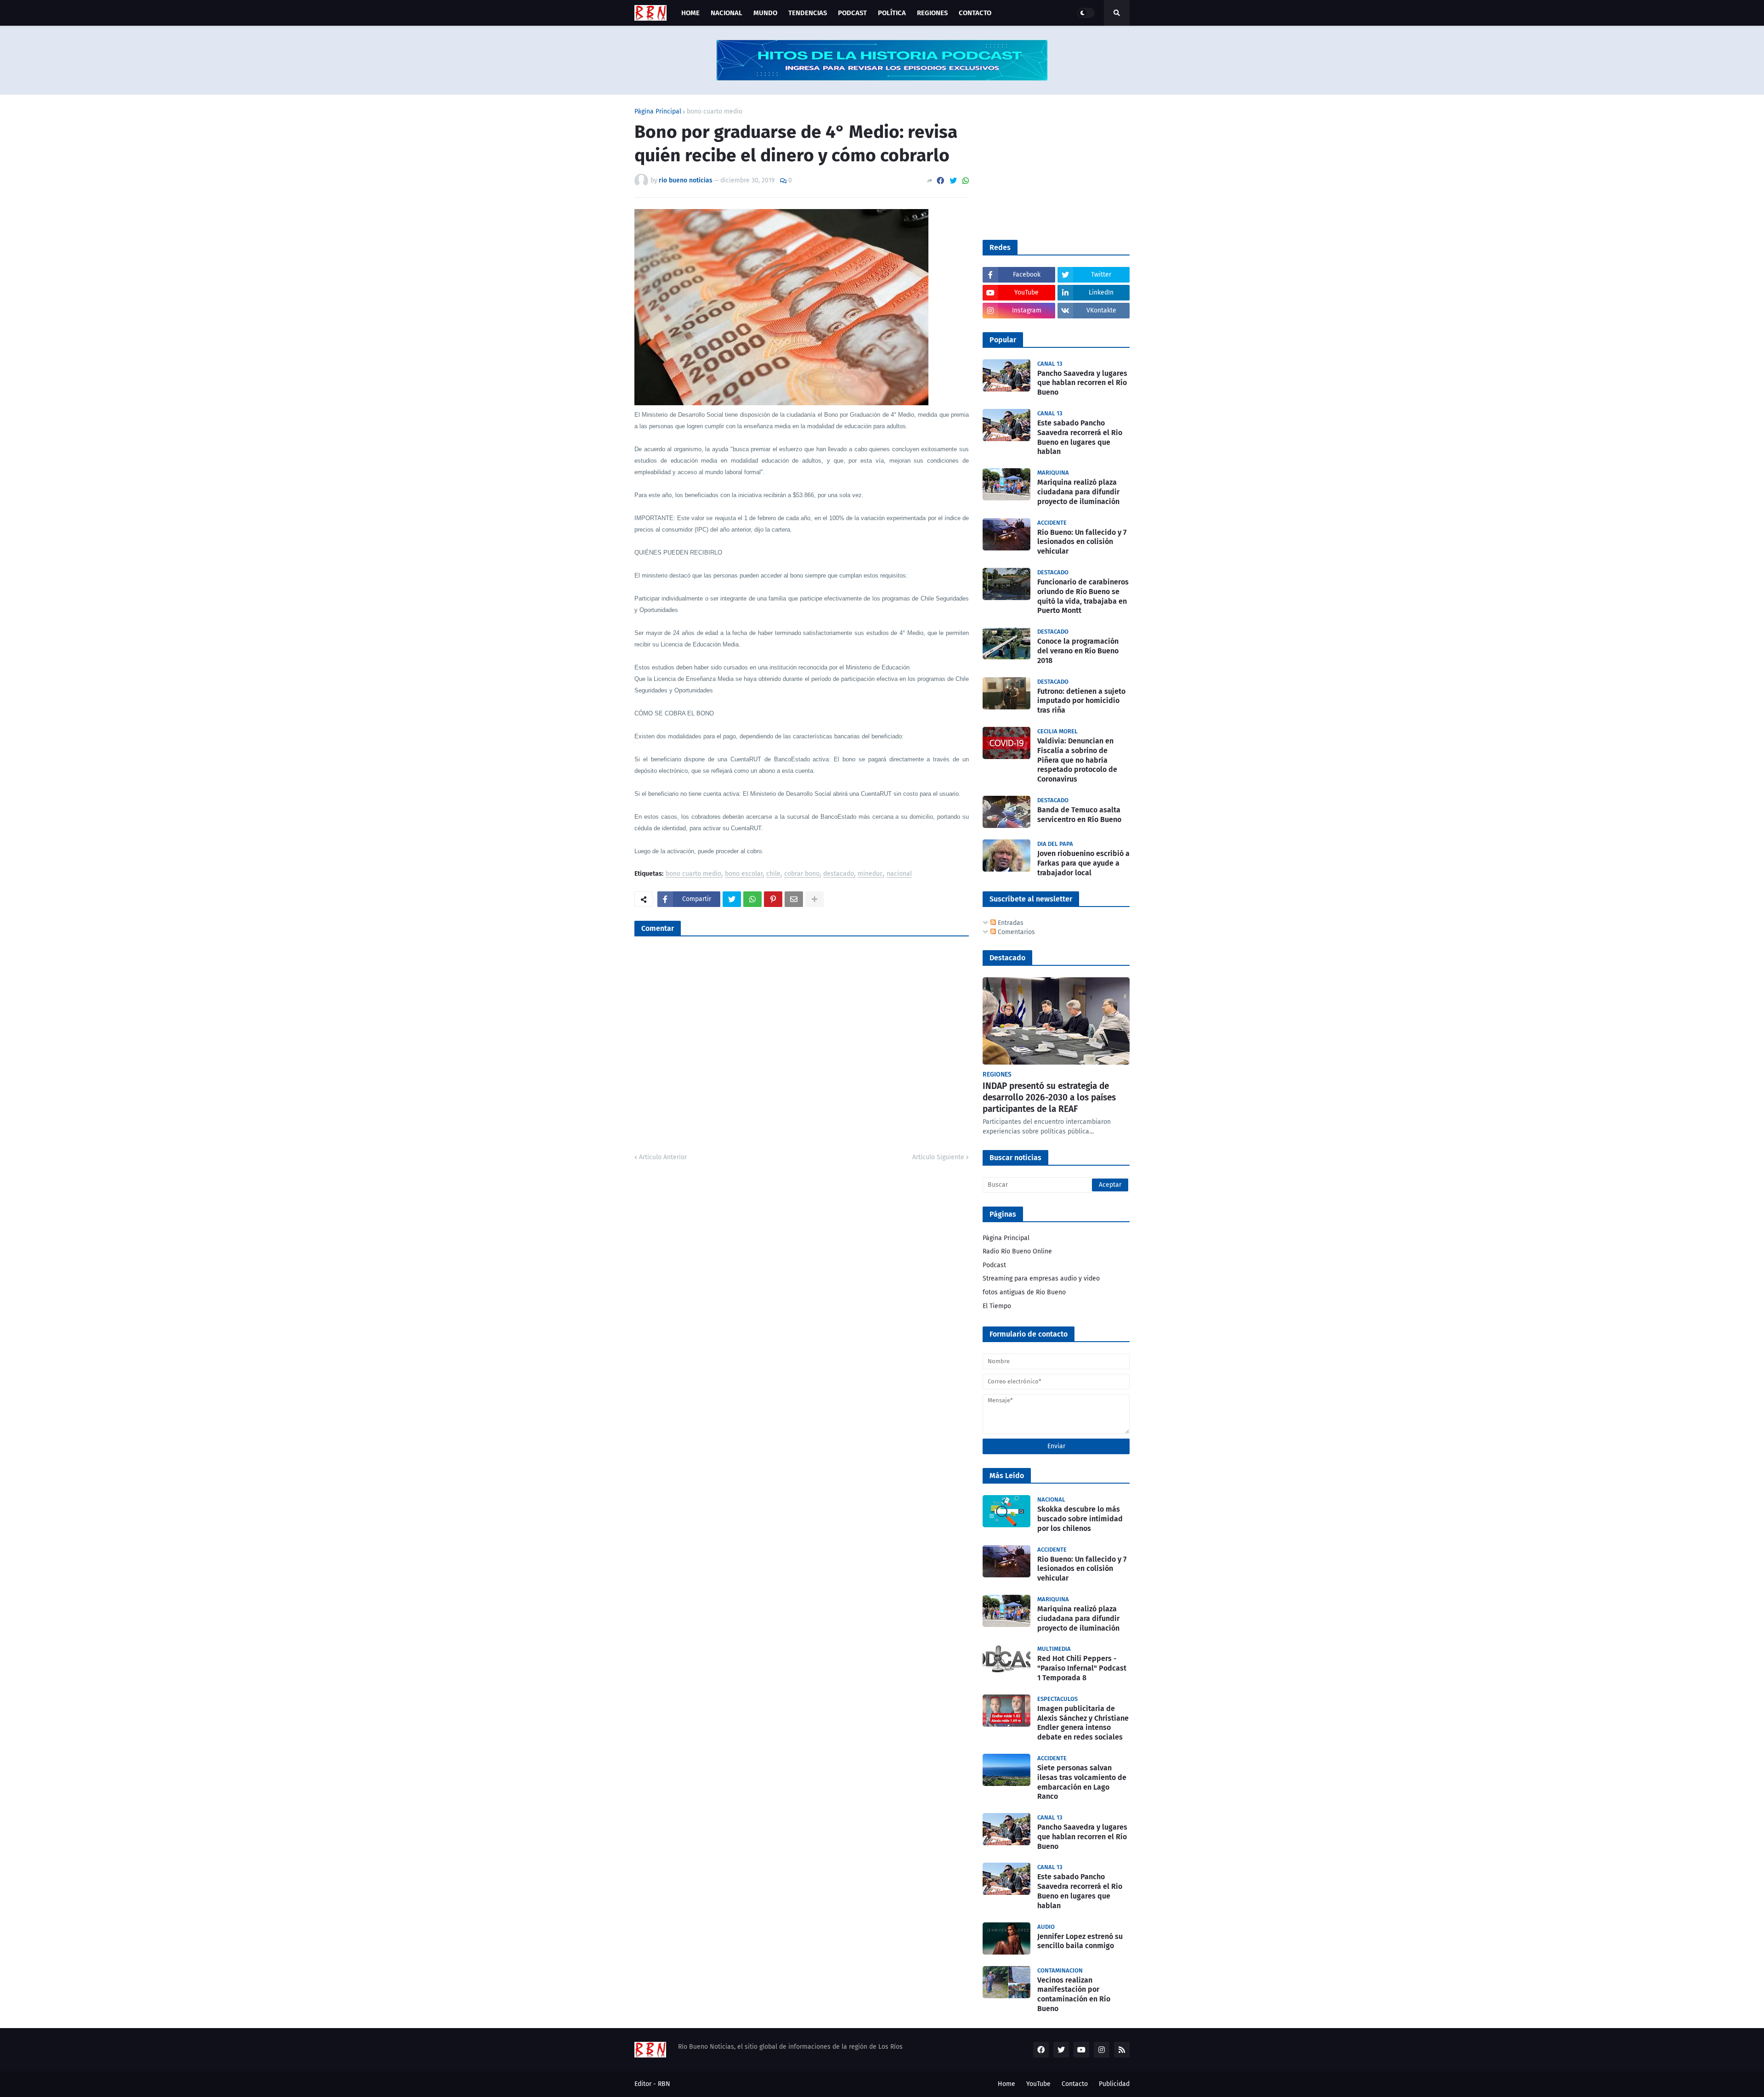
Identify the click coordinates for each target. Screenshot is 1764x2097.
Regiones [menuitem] (932, 13)
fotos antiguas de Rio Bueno (1024, 1292)
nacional (899, 874)
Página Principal (658, 112)
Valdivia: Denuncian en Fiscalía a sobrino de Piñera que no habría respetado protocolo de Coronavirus (1077, 760)
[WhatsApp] (966, 181)
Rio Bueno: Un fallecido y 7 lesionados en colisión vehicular (1082, 542)
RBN (664, 2084)
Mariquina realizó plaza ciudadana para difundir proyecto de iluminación (1078, 492)
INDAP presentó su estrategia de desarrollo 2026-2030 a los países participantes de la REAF (1049, 1097)
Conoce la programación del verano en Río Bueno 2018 (1078, 651)
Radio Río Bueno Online (1017, 1251)
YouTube (1038, 2084)
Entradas (1010, 923)
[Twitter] (953, 181)
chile (773, 874)
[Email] (794, 899)
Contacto (1075, 2084)
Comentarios (1015, 932)
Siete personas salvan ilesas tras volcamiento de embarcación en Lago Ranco (1082, 1782)
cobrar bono (802, 874)
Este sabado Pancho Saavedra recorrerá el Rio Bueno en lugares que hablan (1080, 437)
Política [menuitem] (892, 13)
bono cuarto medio (715, 112)
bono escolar (744, 874)
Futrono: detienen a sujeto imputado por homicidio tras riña (1081, 701)
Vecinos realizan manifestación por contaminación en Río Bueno (1074, 1994)
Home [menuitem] (690, 13)
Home (1006, 2084)
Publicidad (1114, 2084)
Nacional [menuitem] (727, 13)
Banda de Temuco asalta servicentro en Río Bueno (1079, 815)
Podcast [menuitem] (852, 13)
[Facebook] (940, 181)
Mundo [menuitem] (765, 13)
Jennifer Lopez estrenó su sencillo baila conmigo (1080, 1941)
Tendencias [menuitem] (808, 13)
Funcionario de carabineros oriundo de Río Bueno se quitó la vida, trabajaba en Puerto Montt (1083, 596)
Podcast (994, 1265)
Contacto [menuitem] (975, 13)
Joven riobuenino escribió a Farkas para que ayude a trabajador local (1083, 863)
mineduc (870, 874)
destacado (839, 874)
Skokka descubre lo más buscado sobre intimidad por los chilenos (1080, 1519)
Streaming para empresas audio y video (1041, 1278)
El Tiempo (997, 1306)
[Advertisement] (1052, 166)
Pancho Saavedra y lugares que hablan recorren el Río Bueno (1082, 383)
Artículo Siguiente (938, 1157)
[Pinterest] (773, 899)
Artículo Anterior (663, 1157)
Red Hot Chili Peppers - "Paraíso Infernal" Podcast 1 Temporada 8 (1082, 1668)
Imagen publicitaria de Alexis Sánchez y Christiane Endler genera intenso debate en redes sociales (1083, 1723)
